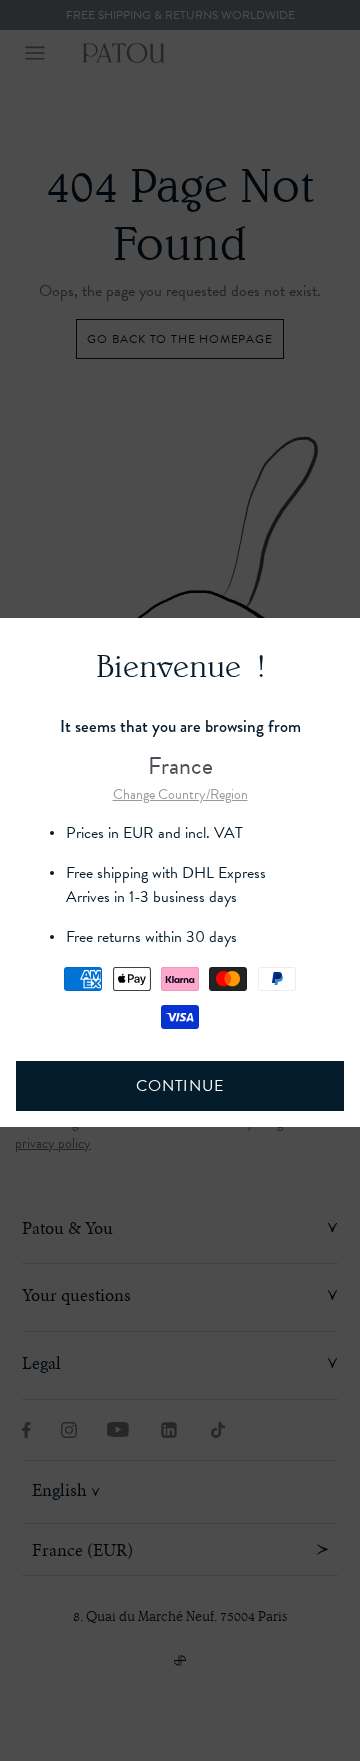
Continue (179, 1086)
